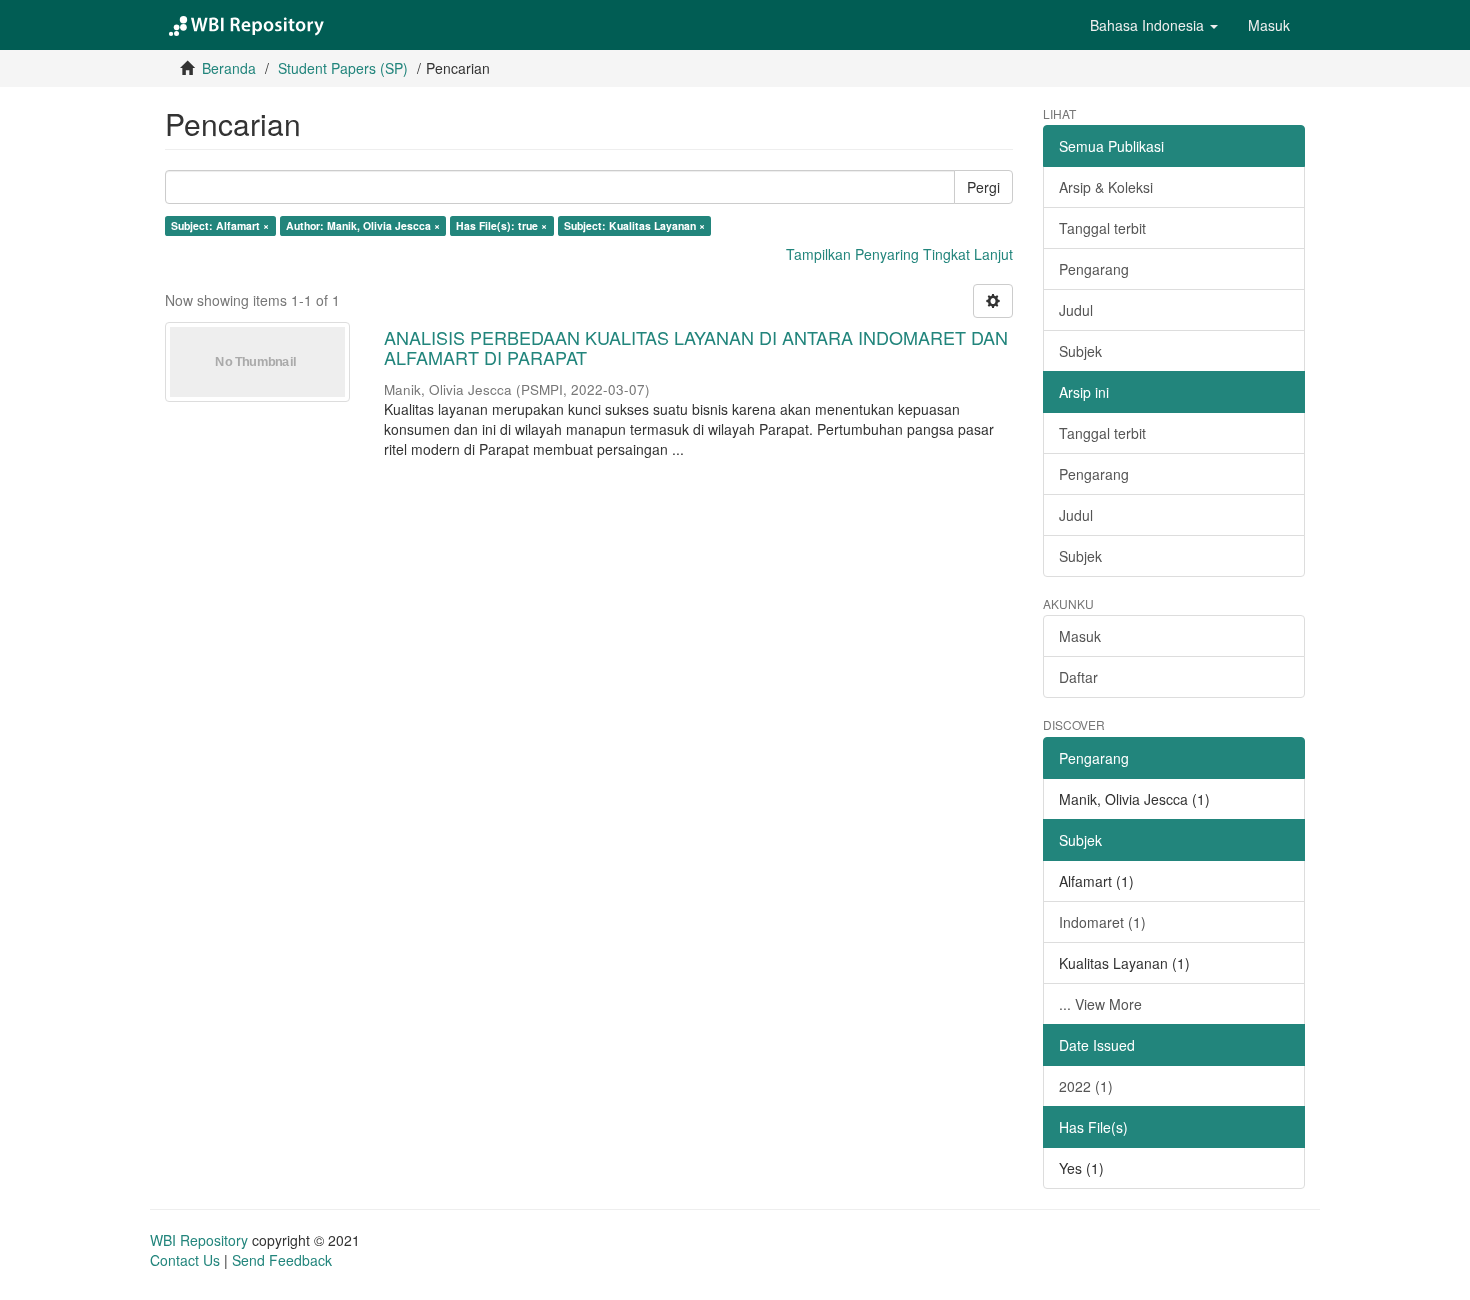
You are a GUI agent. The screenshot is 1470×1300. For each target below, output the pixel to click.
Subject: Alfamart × (220, 225)
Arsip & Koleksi (1106, 187)
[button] (1154, 25)
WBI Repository (199, 1240)
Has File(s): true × (501, 225)
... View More (1100, 1004)
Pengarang (1094, 269)
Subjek (1080, 351)
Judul (1076, 310)
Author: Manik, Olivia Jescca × (363, 225)
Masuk (1080, 636)
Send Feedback (282, 1260)
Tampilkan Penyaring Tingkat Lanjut (899, 254)
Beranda (229, 68)
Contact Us (185, 1260)
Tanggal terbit (1102, 228)
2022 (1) (1086, 1086)
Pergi (983, 187)
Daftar (1078, 677)
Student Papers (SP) (343, 68)
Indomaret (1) (1102, 922)
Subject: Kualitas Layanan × (634, 225)
